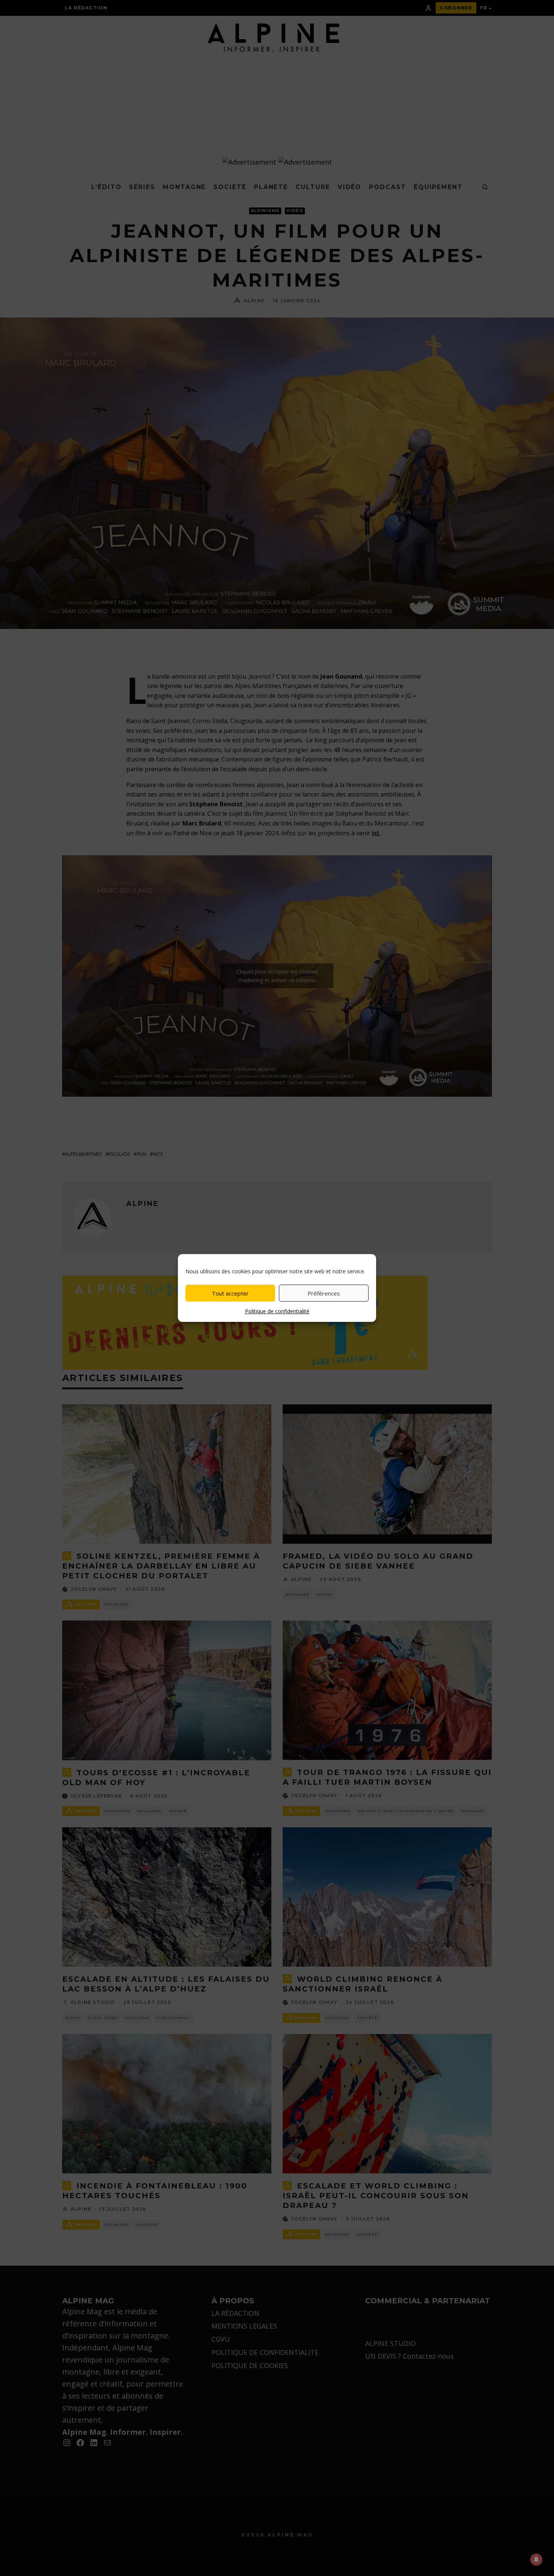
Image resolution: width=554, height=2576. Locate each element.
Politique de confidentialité (277, 1311)
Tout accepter (230, 1293)
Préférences (324, 1293)
